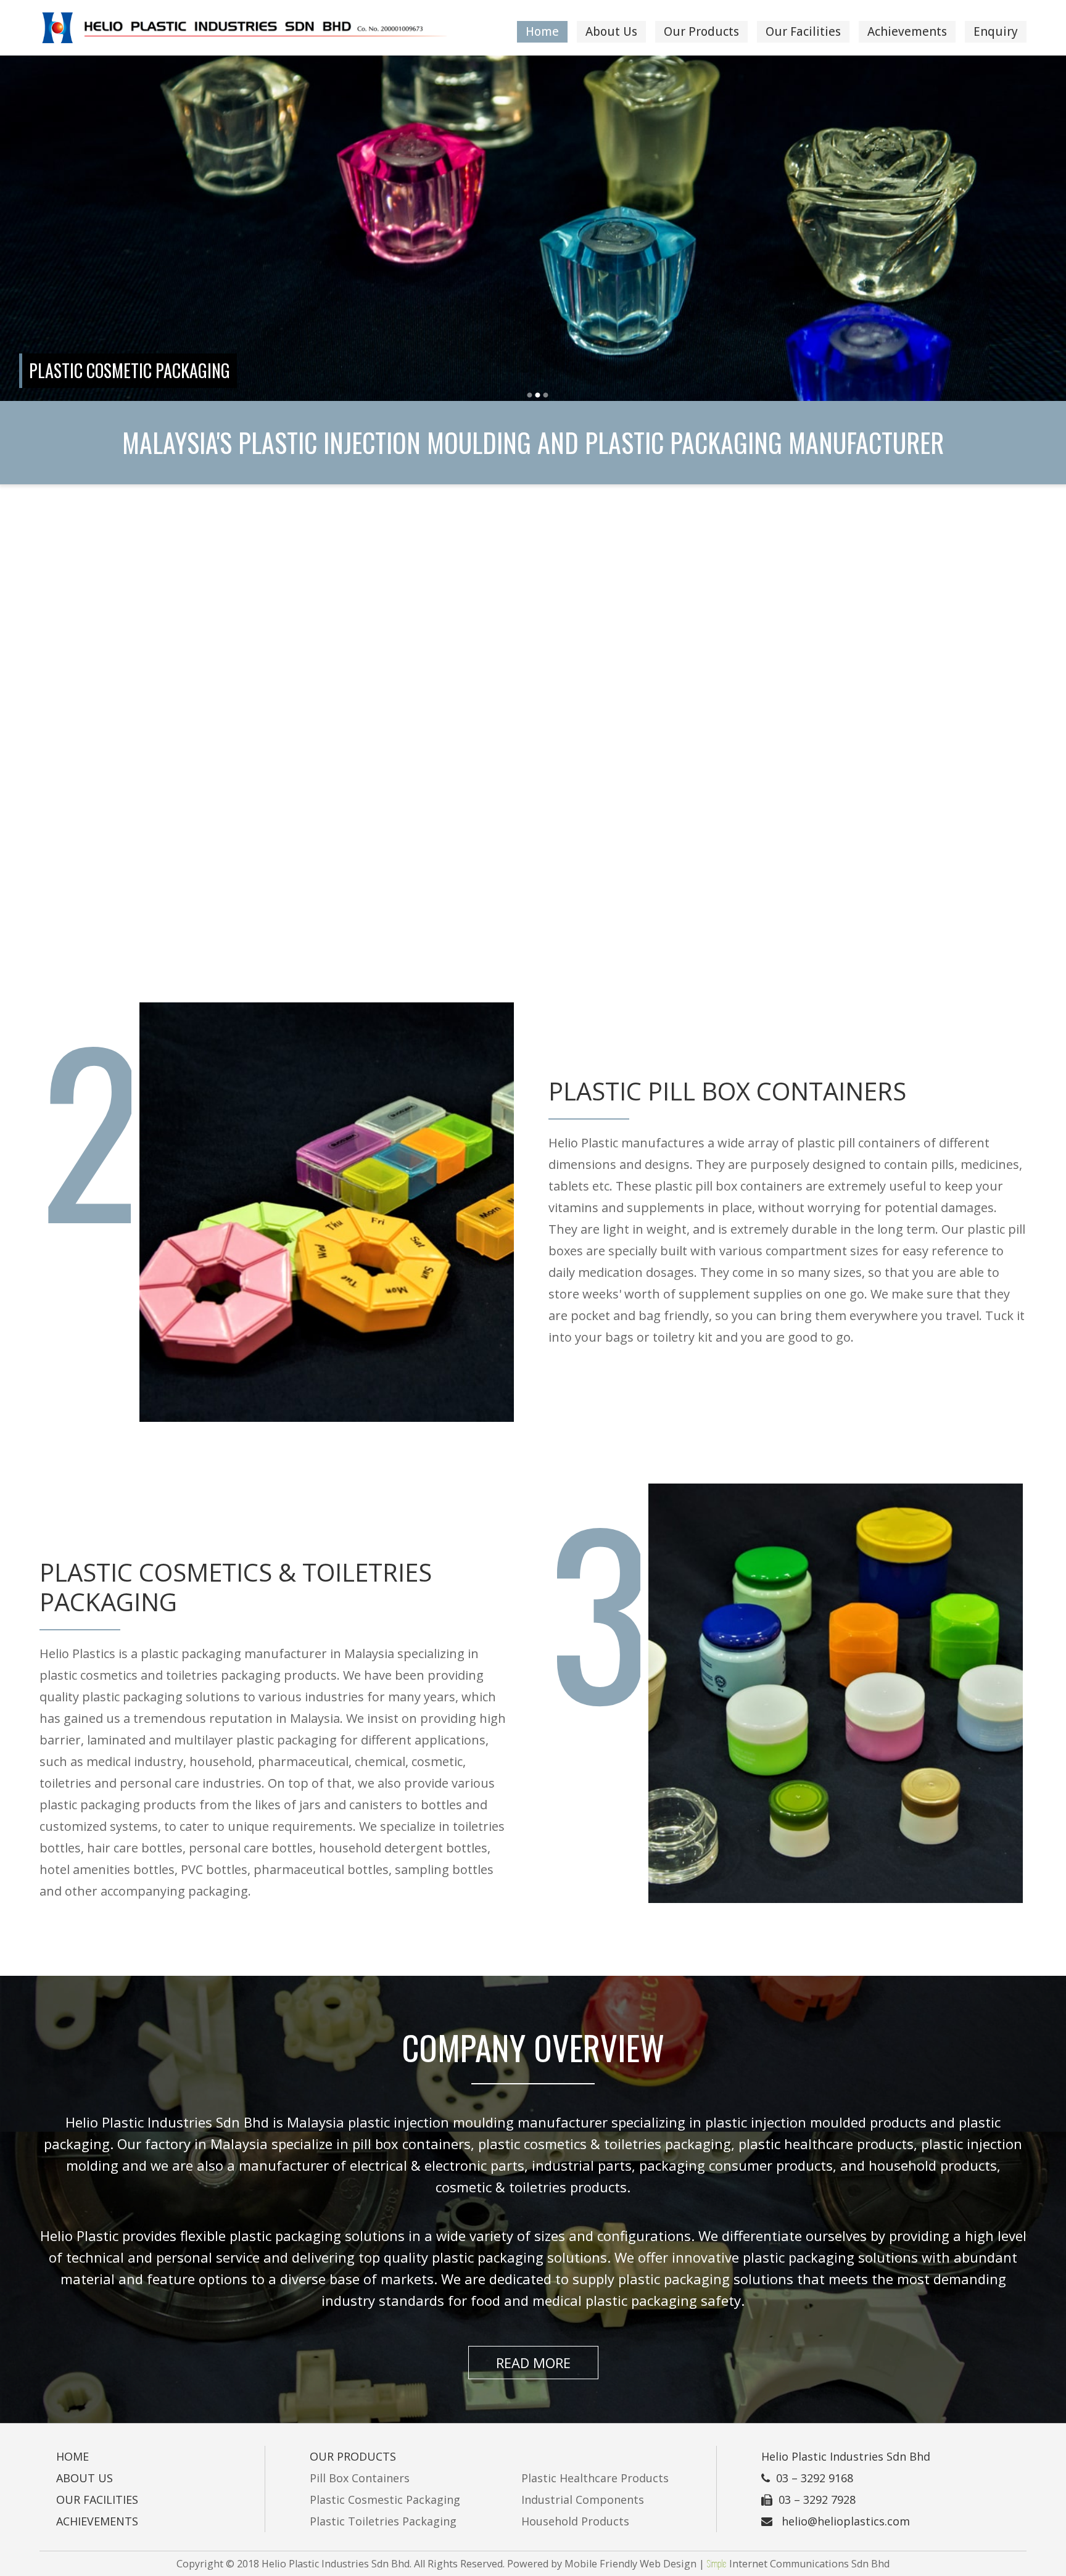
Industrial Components (583, 2500)
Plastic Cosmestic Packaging (385, 2500)
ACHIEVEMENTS (97, 2521)
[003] (546, 395)
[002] (538, 395)
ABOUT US (85, 2478)
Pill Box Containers (360, 2478)
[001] (530, 395)
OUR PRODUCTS (353, 2456)
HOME (72, 2456)
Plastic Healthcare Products (595, 2478)
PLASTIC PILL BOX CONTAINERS (727, 1091)
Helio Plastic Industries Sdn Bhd (846, 2456)
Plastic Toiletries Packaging (383, 2521)
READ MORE (533, 2363)
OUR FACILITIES (97, 2500)
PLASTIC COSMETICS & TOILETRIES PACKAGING (236, 1587)
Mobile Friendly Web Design (630, 2564)
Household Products (575, 2521)
